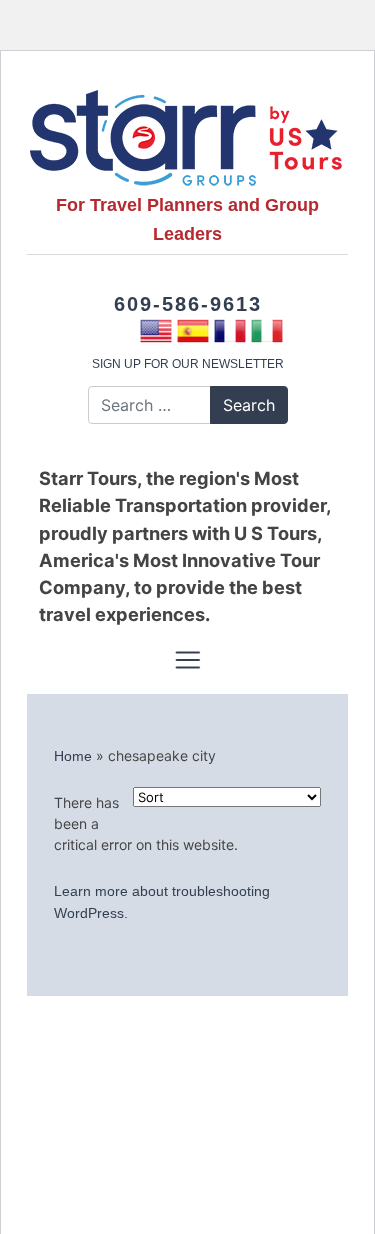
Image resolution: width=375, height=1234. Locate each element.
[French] (230, 331)
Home (73, 756)
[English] (156, 331)
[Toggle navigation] (187, 660)
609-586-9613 (188, 304)
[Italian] (267, 331)
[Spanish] (193, 331)
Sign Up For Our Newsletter (188, 364)
